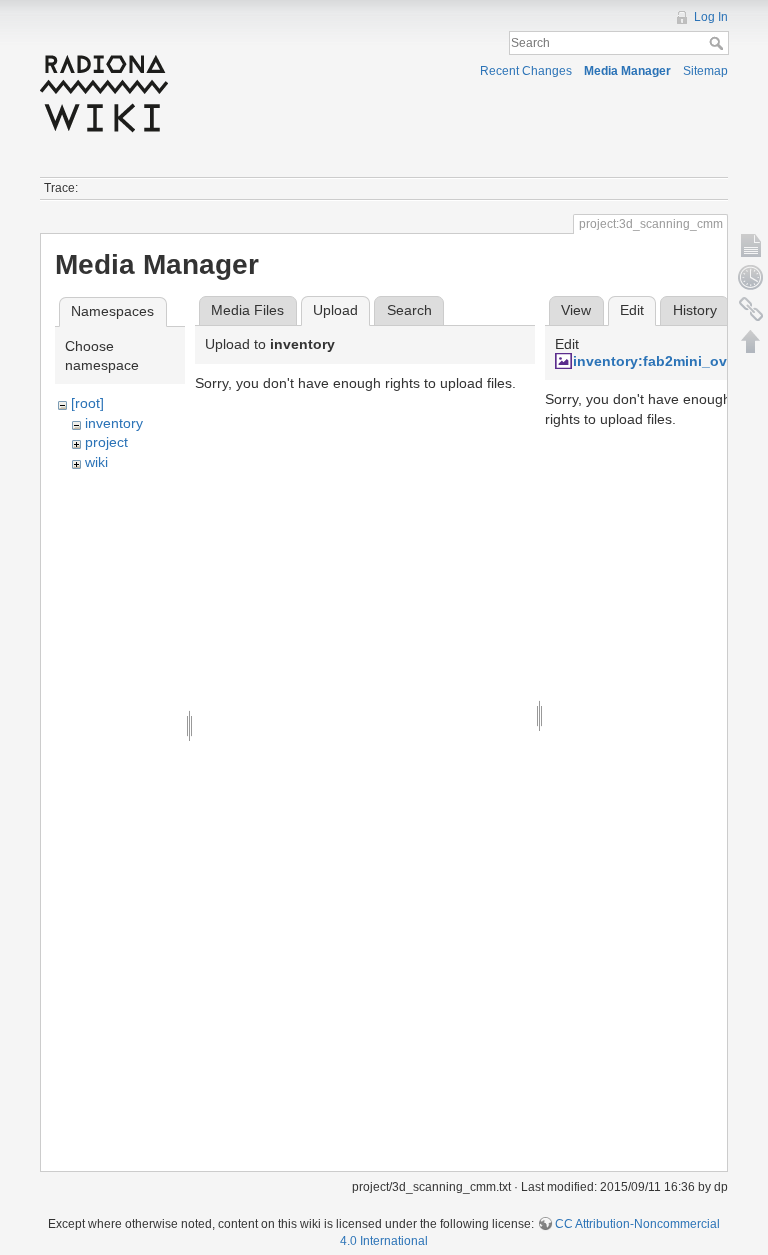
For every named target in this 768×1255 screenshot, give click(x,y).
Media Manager (627, 71)
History (695, 310)
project (106, 442)
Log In (711, 17)
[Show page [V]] (751, 245)
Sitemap (705, 71)
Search (718, 43)
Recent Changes (526, 71)
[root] (87, 403)
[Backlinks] (751, 309)
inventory (114, 423)
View (576, 310)
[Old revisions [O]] (751, 277)
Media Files (247, 310)
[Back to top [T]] (751, 341)
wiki (96, 462)
